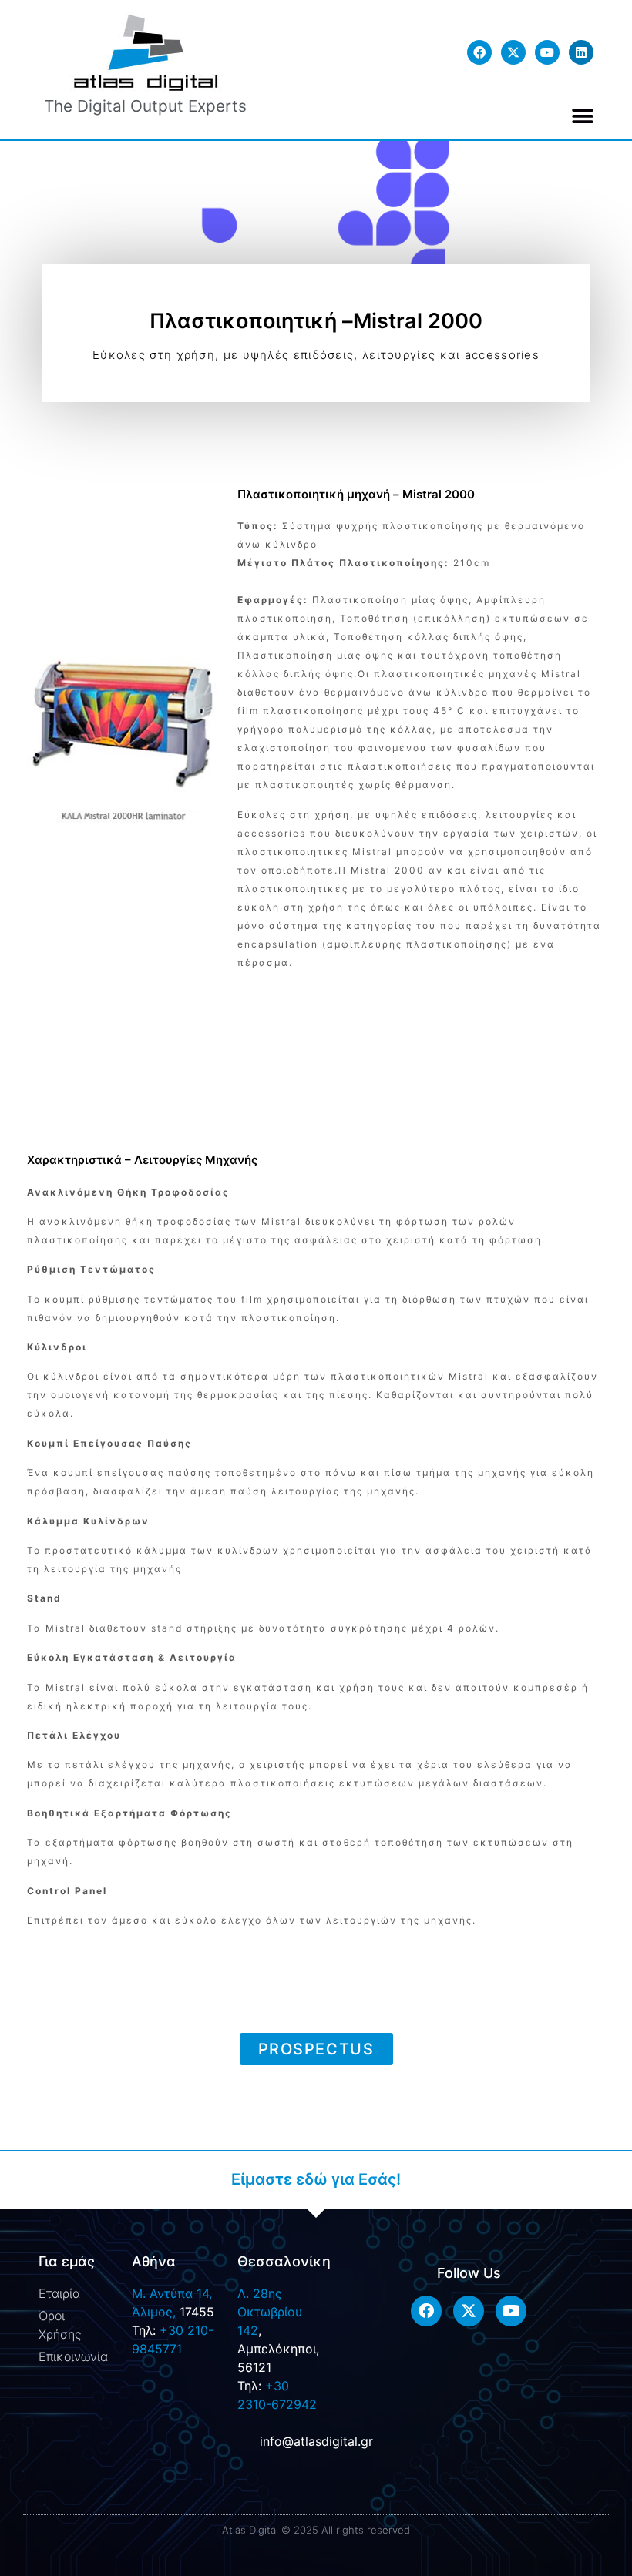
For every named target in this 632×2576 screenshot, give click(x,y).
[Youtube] (547, 52)
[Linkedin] (581, 52)
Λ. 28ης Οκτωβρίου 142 (270, 2312)
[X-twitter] (513, 52)
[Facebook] (479, 52)
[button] (583, 116)
